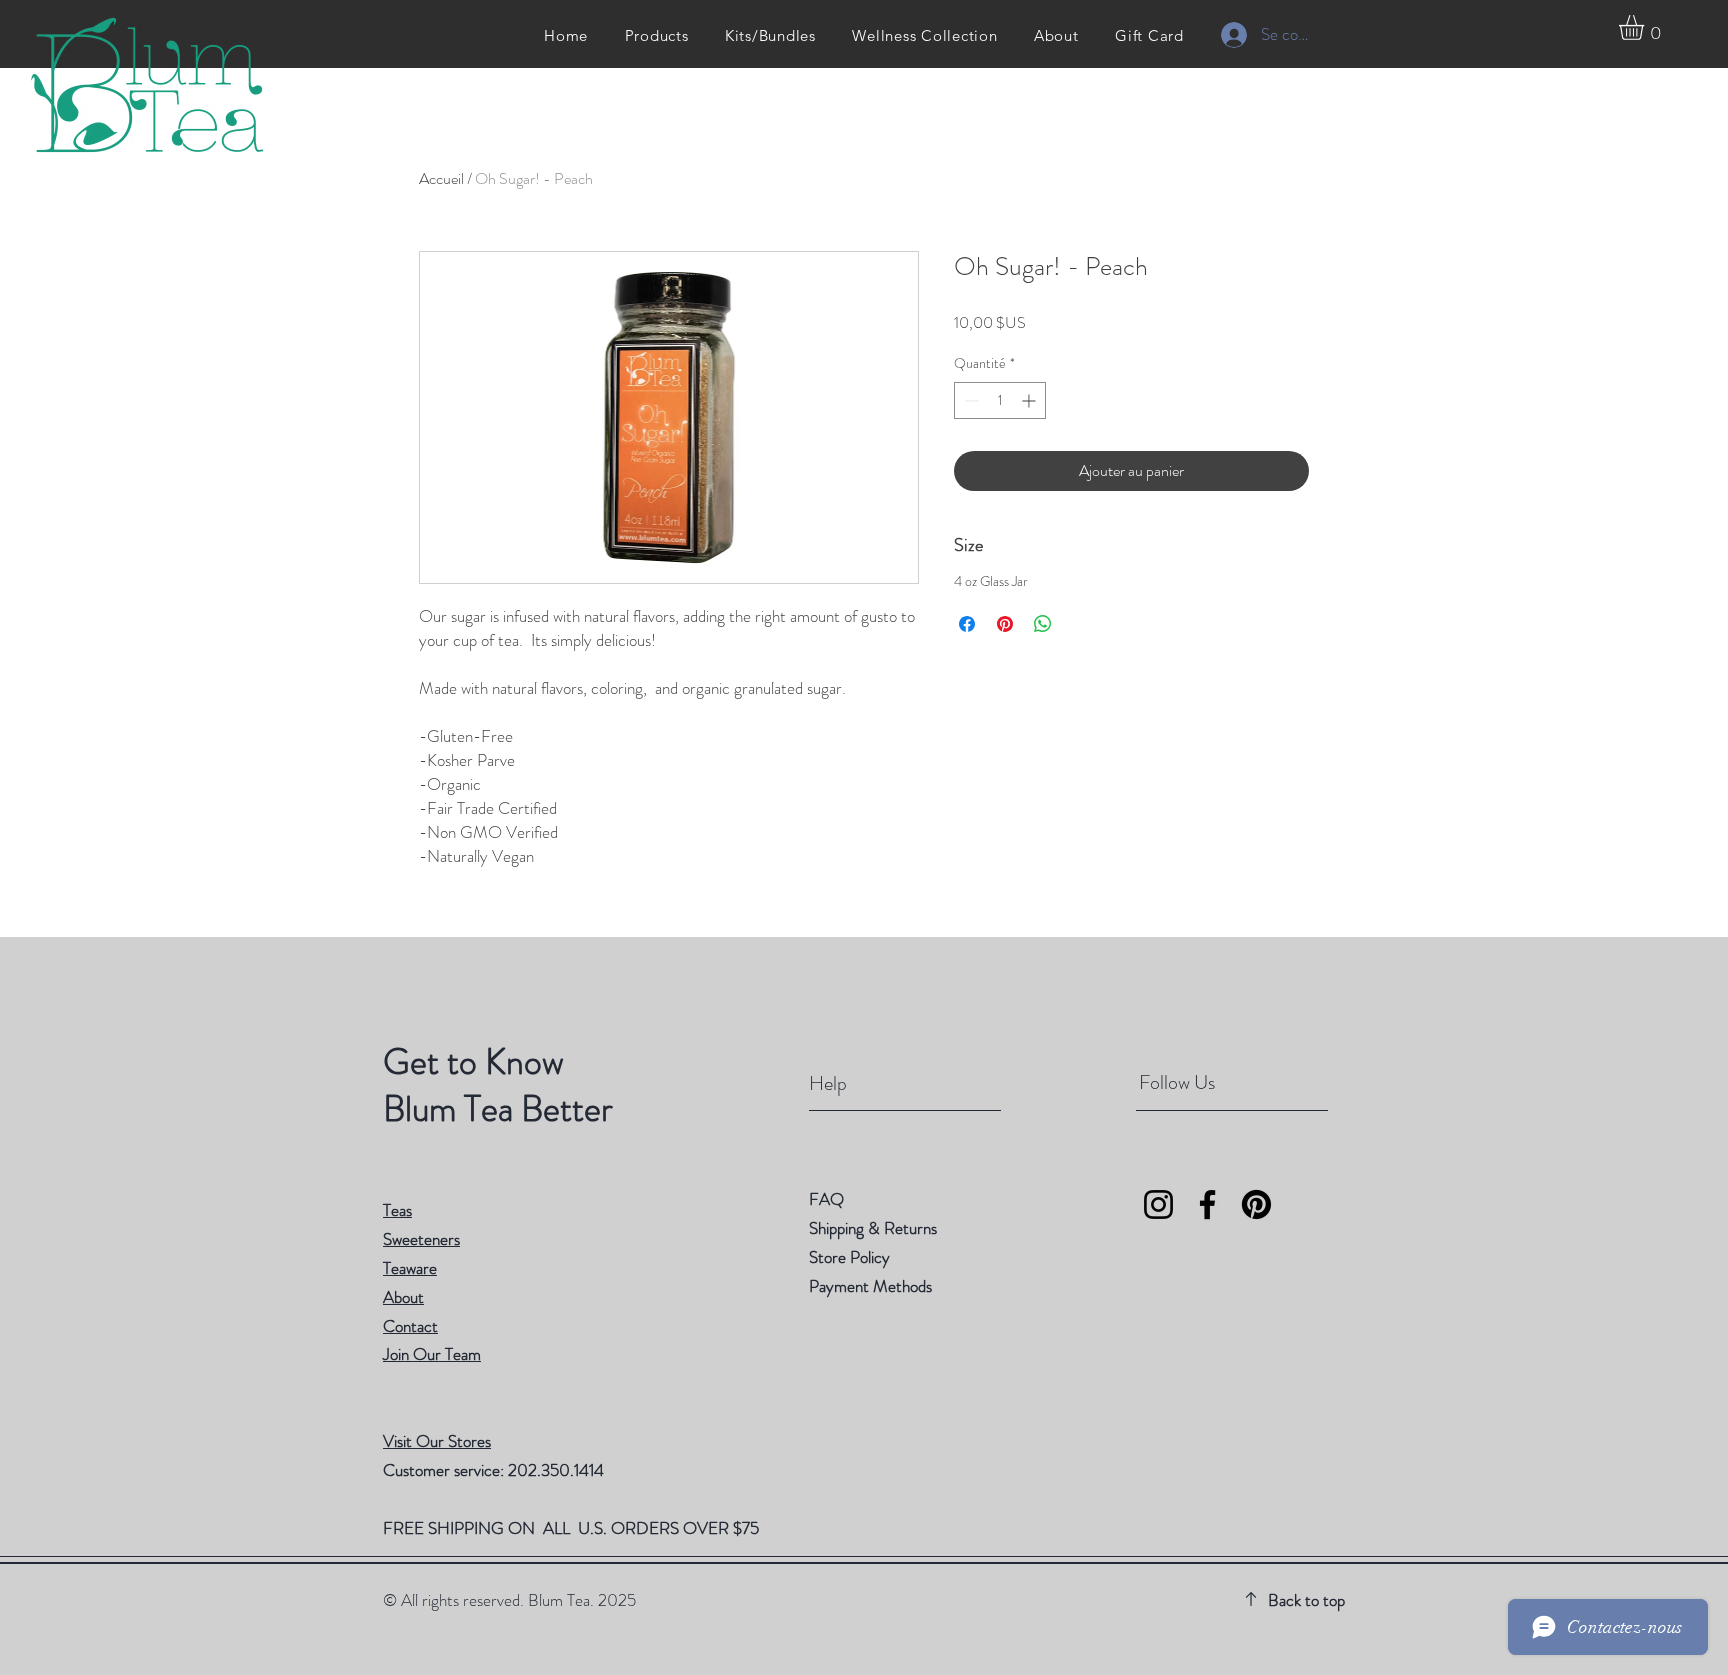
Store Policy (849, 1257)
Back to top (1306, 1600)
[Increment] (1030, 400)
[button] (1646, 27)
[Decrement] (969, 400)
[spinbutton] (1000, 400)
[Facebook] (1207, 1204)
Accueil (441, 178)
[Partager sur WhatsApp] (1043, 624)
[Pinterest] (1256, 1204)
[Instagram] (1158, 1204)
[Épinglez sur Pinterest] (1005, 624)
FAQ (826, 1199)
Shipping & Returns (875, 1228)
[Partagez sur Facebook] (967, 624)
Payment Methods (872, 1286)
